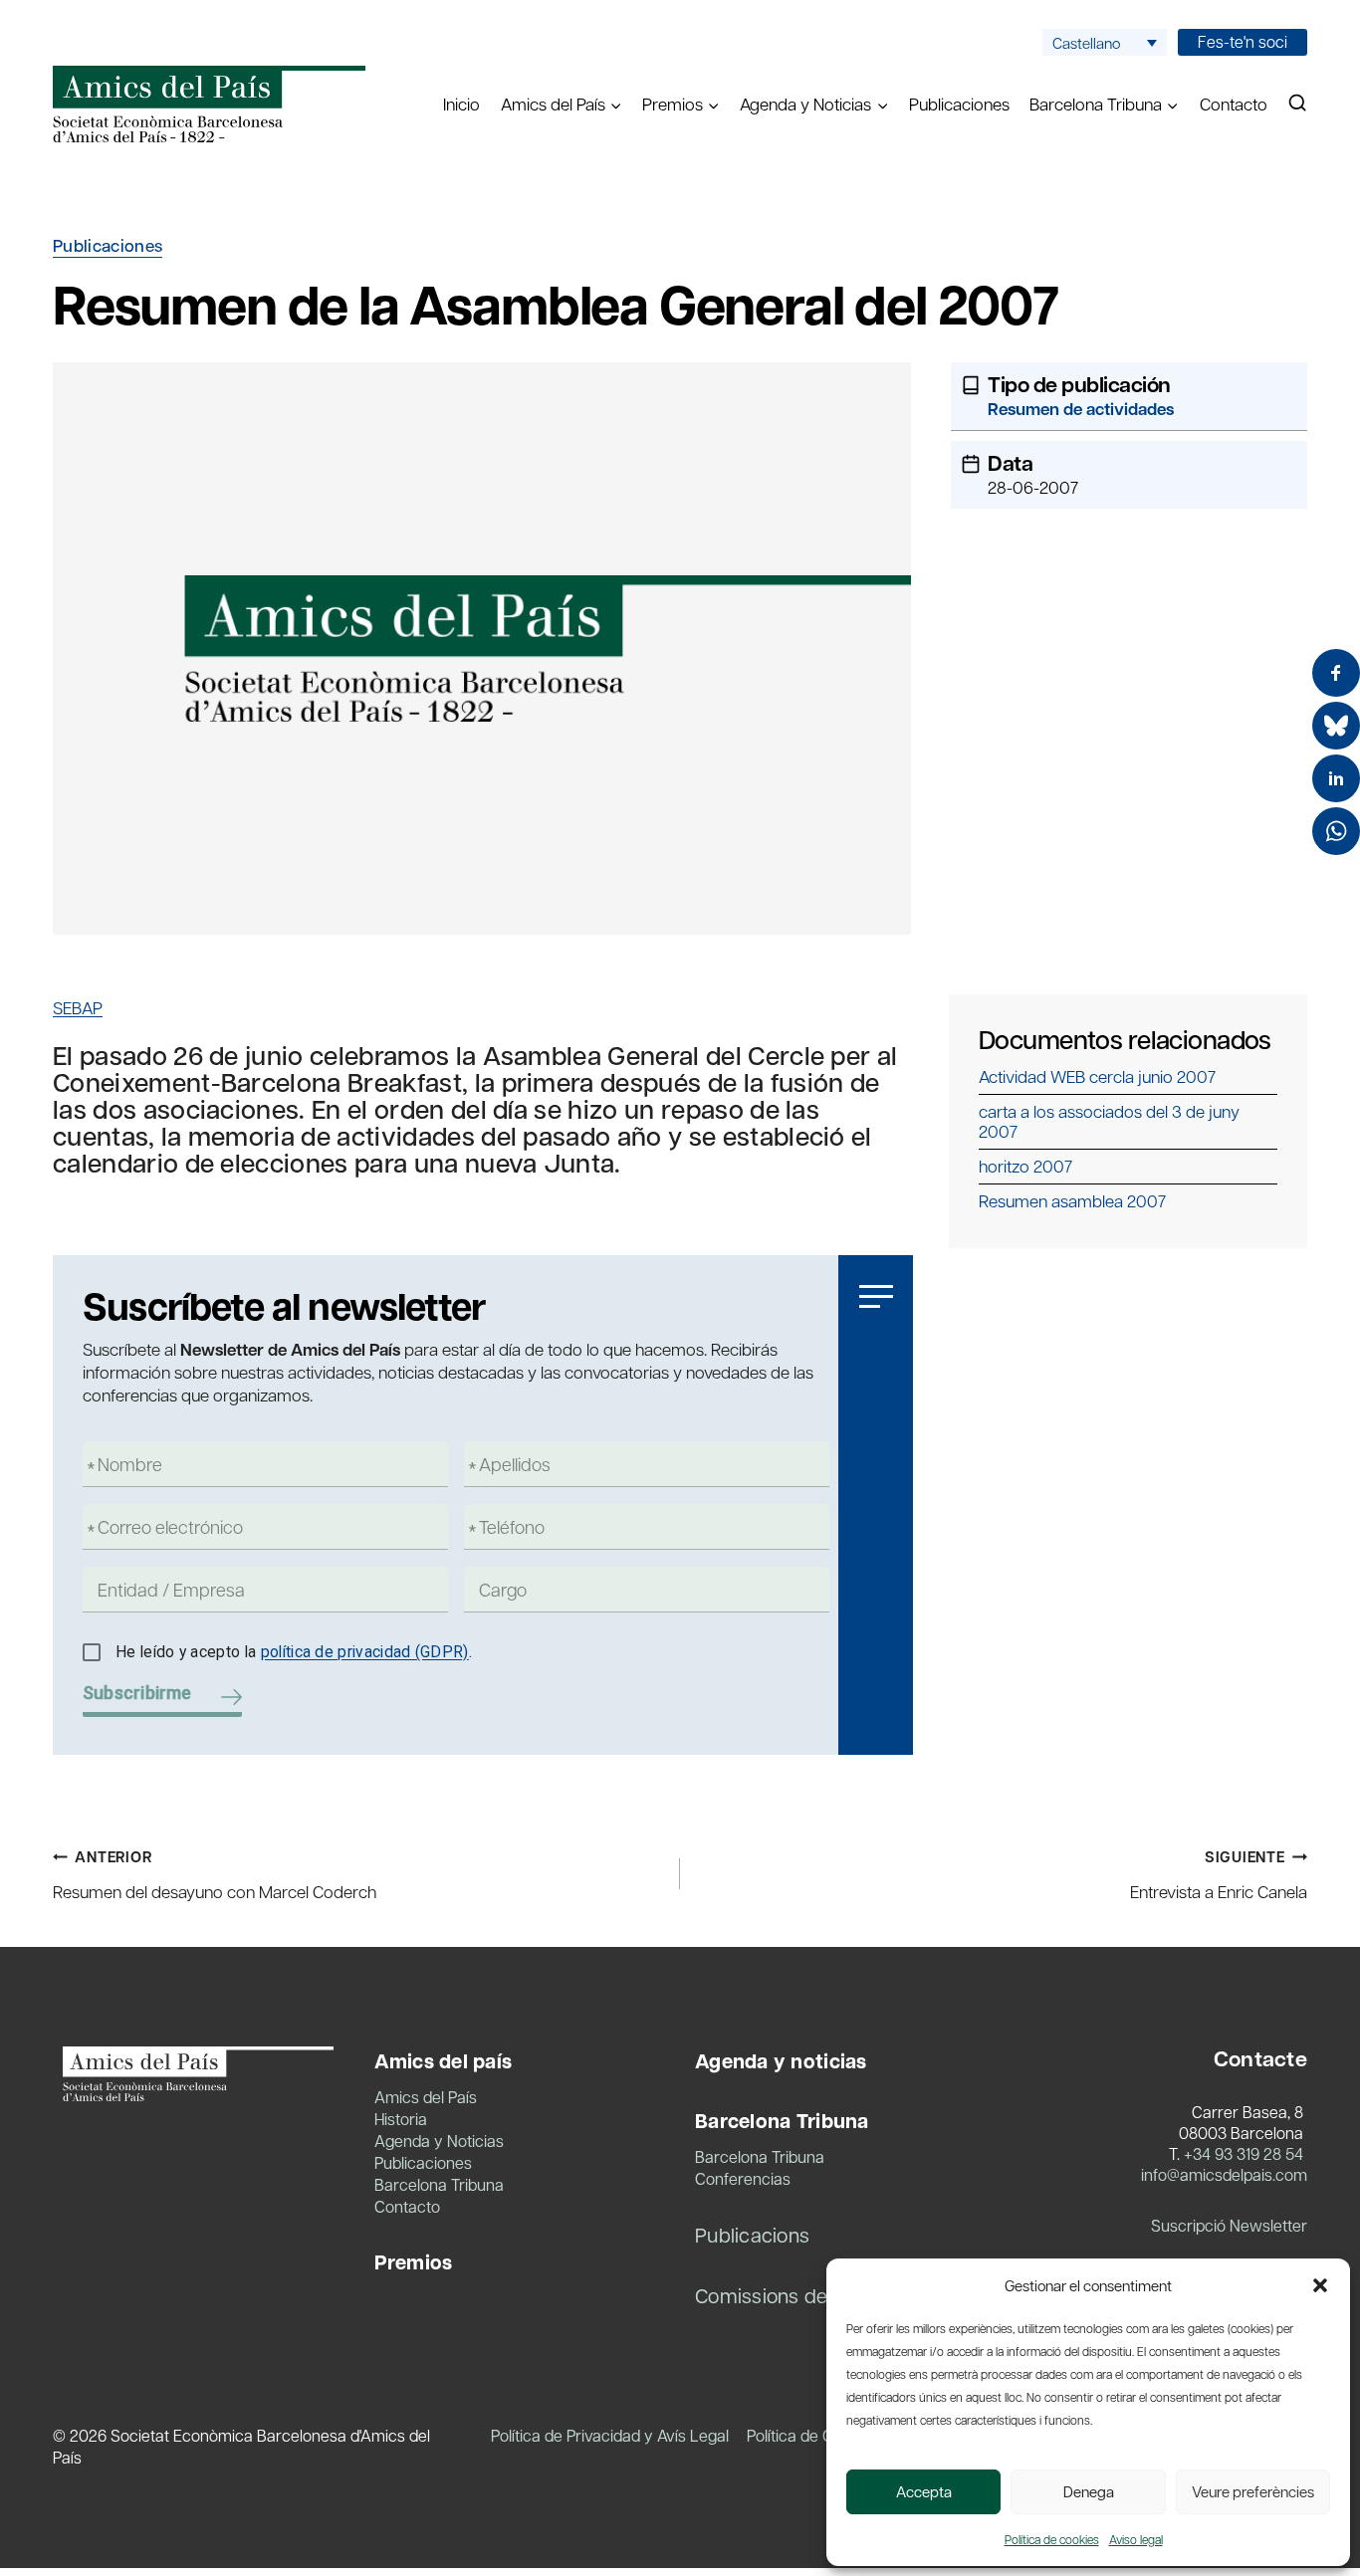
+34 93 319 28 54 (1244, 2153)
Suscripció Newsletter (1229, 2225)
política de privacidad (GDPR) (365, 1652)
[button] (1320, 2285)
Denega (1089, 2491)
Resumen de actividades (1081, 409)
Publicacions (752, 2235)
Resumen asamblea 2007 (1072, 1200)
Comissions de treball (793, 2295)
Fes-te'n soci (1243, 41)
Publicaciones (959, 104)
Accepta (924, 2491)
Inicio (461, 104)
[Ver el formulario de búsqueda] (1297, 104)
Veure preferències (1253, 2491)
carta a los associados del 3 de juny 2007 (1109, 1121)
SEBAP (78, 1007)
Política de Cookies (813, 2435)
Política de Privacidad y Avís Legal (610, 2435)
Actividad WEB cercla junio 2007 (1097, 1076)
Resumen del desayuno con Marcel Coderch (215, 1874)
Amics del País (426, 2097)
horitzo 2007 (1025, 1166)
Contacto (1234, 104)
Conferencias (743, 2178)
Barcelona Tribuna (439, 2184)
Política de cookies (1052, 2539)
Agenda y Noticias (439, 2141)
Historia (401, 2119)
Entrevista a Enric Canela (1219, 1874)
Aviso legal (1136, 2539)
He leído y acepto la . (294, 1652)
